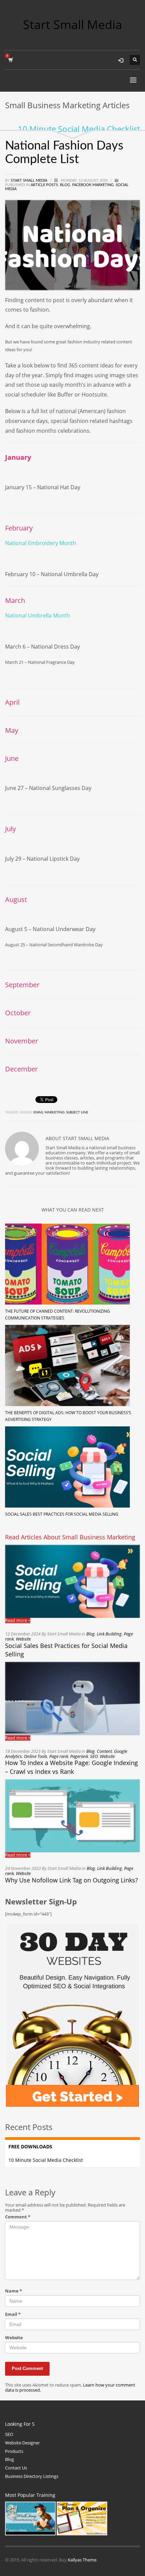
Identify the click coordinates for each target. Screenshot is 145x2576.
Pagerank (79, 1756)
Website (23, 1639)
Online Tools (36, 1756)
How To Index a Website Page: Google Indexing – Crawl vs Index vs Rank (71, 1767)
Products (14, 2451)
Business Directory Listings (32, 2476)
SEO (94, 1756)
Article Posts (44, 185)
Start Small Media (30, 180)
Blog (65, 185)
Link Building (109, 1634)
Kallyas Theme (82, 2560)
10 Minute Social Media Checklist (79, 129)
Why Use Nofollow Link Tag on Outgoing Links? (71, 1880)
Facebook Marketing (93, 185)
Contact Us (16, 2468)
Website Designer (22, 2443)
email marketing (49, 1112)
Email (13, 2314)
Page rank (59, 1756)
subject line (77, 1112)
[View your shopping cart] (10, 60)
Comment (18, 2217)
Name (13, 2291)
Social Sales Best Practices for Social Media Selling (62, 1514)
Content (104, 1751)
